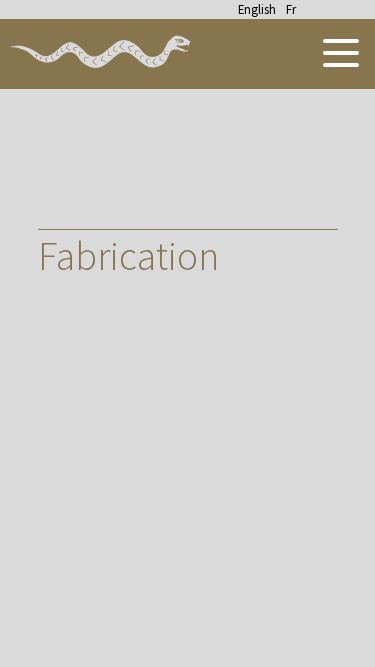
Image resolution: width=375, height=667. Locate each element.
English (257, 9)
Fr (291, 9)
